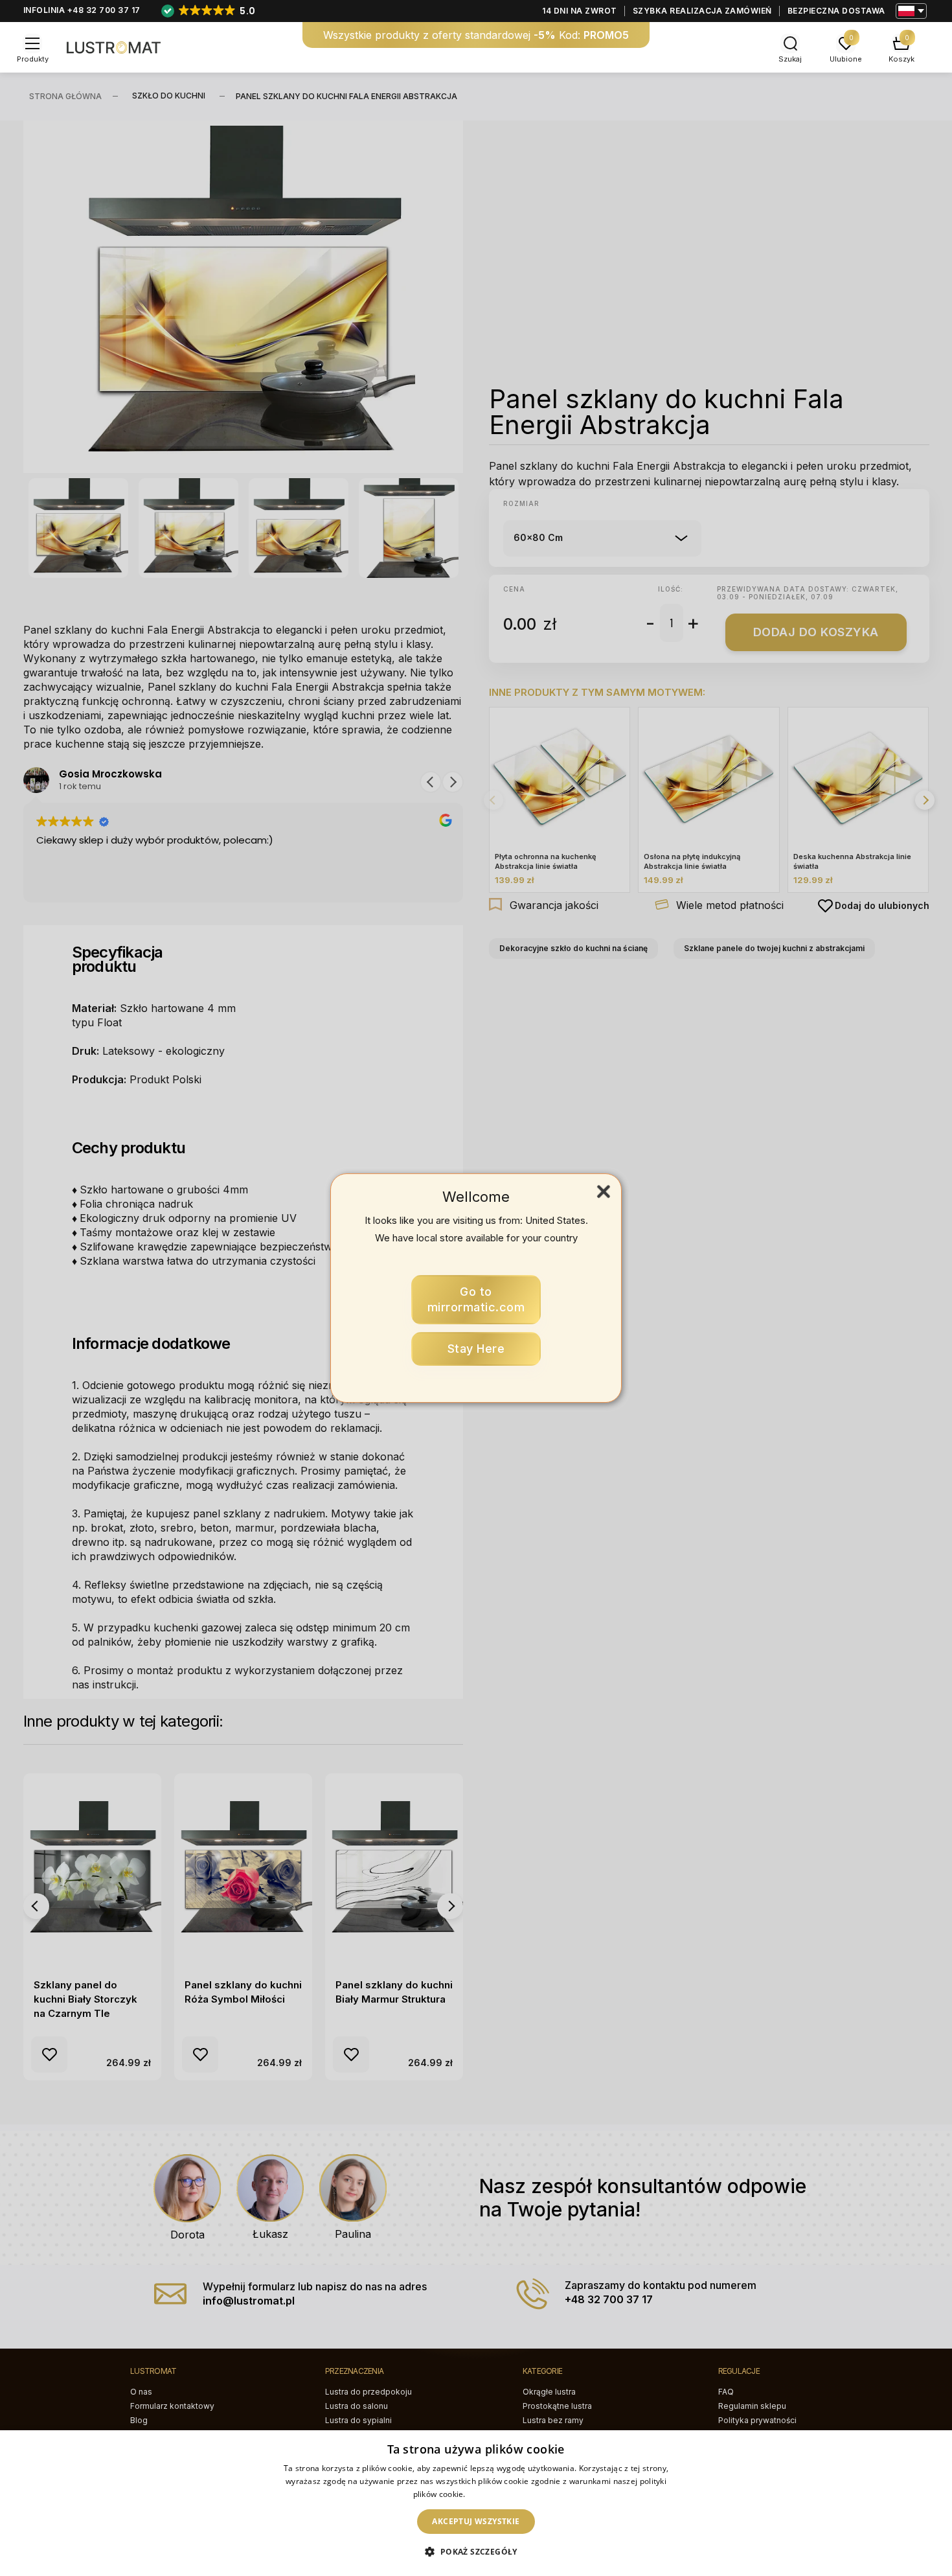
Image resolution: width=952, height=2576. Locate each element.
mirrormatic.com (476, 1299)
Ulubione (846, 59)
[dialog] (476, 2503)
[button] (476, 2552)
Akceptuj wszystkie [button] (476, 2521)
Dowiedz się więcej (503, 2494)
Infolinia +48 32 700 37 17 (82, 10)
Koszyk (901, 59)
